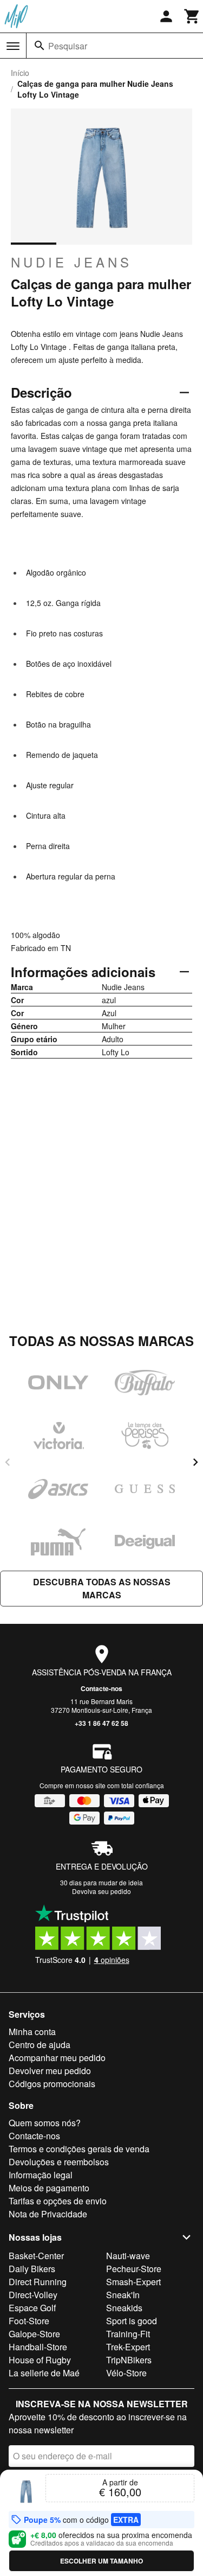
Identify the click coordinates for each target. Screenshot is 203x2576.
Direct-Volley (33, 2295)
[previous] (8, 1462)
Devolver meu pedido (50, 2071)
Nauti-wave (128, 2256)
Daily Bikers (32, 2269)
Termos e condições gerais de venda (79, 2149)
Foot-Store (29, 2321)
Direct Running (38, 2282)
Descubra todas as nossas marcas (102, 1588)
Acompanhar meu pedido (57, 2058)
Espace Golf (32, 2308)
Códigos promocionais (52, 2084)
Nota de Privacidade (48, 2214)
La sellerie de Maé (44, 2373)
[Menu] (13, 46)
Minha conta (32, 2032)
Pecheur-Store (134, 2269)
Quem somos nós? (45, 2123)
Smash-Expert (133, 2282)
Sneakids (124, 2308)
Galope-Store (34, 2334)
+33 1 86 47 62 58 (101, 1723)
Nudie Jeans (71, 262)
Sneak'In (123, 2295)
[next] (195, 1462)
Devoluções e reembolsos (59, 2162)
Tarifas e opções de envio (58, 2201)
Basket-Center (36, 2256)
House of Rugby (40, 2360)
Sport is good (132, 2321)
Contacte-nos (101, 1688)
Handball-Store (38, 2347)
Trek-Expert (128, 2347)
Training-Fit (128, 2334)
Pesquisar (68, 46)
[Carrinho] (192, 16)
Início (20, 73)
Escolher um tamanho (101, 2561)
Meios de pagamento (49, 2188)
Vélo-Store (126, 2373)
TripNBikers (129, 2360)
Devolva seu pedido (101, 1891)
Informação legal (41, 2175)
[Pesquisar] (40, 46)
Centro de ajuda (40, 2045)
